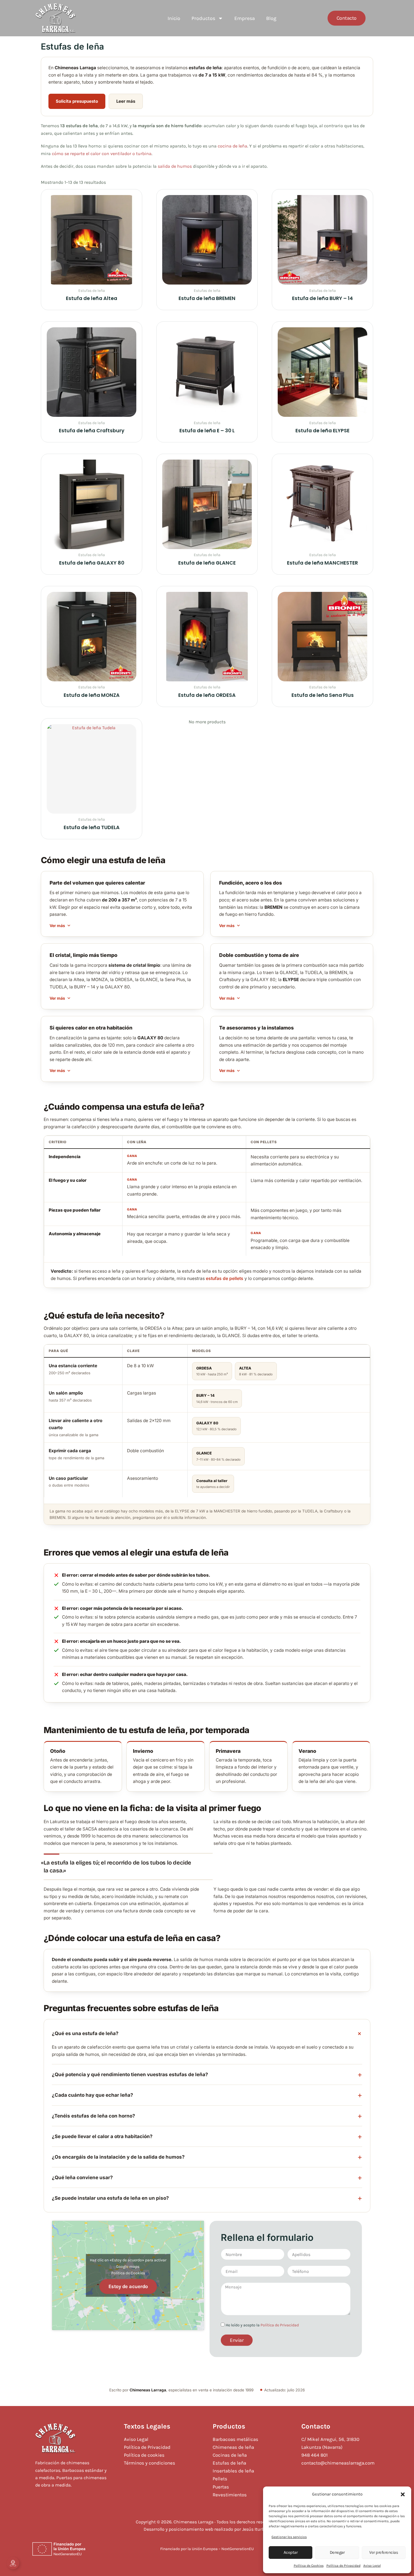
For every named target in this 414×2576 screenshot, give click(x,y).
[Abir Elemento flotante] (13, 2563)
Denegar (337, 2552)
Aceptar (291, 2552)
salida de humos (175, 166)
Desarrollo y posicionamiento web (178, 2529)
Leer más (126, 101)
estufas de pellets (225, 1278)
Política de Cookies (309, 2566)
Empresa (245, 18)
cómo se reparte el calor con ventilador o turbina (102, 154)
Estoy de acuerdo (128, 2286)
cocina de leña (232, 146)
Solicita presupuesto (77, 101)
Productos (203, 18)
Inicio (174, 18)
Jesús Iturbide (256, 2529)
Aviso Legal (372, 2566)
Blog (271, 18)
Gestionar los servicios (289, 2537)
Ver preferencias (384, 2552)
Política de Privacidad (343, 2566)
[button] (403, 2494)
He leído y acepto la (262, 2325)
